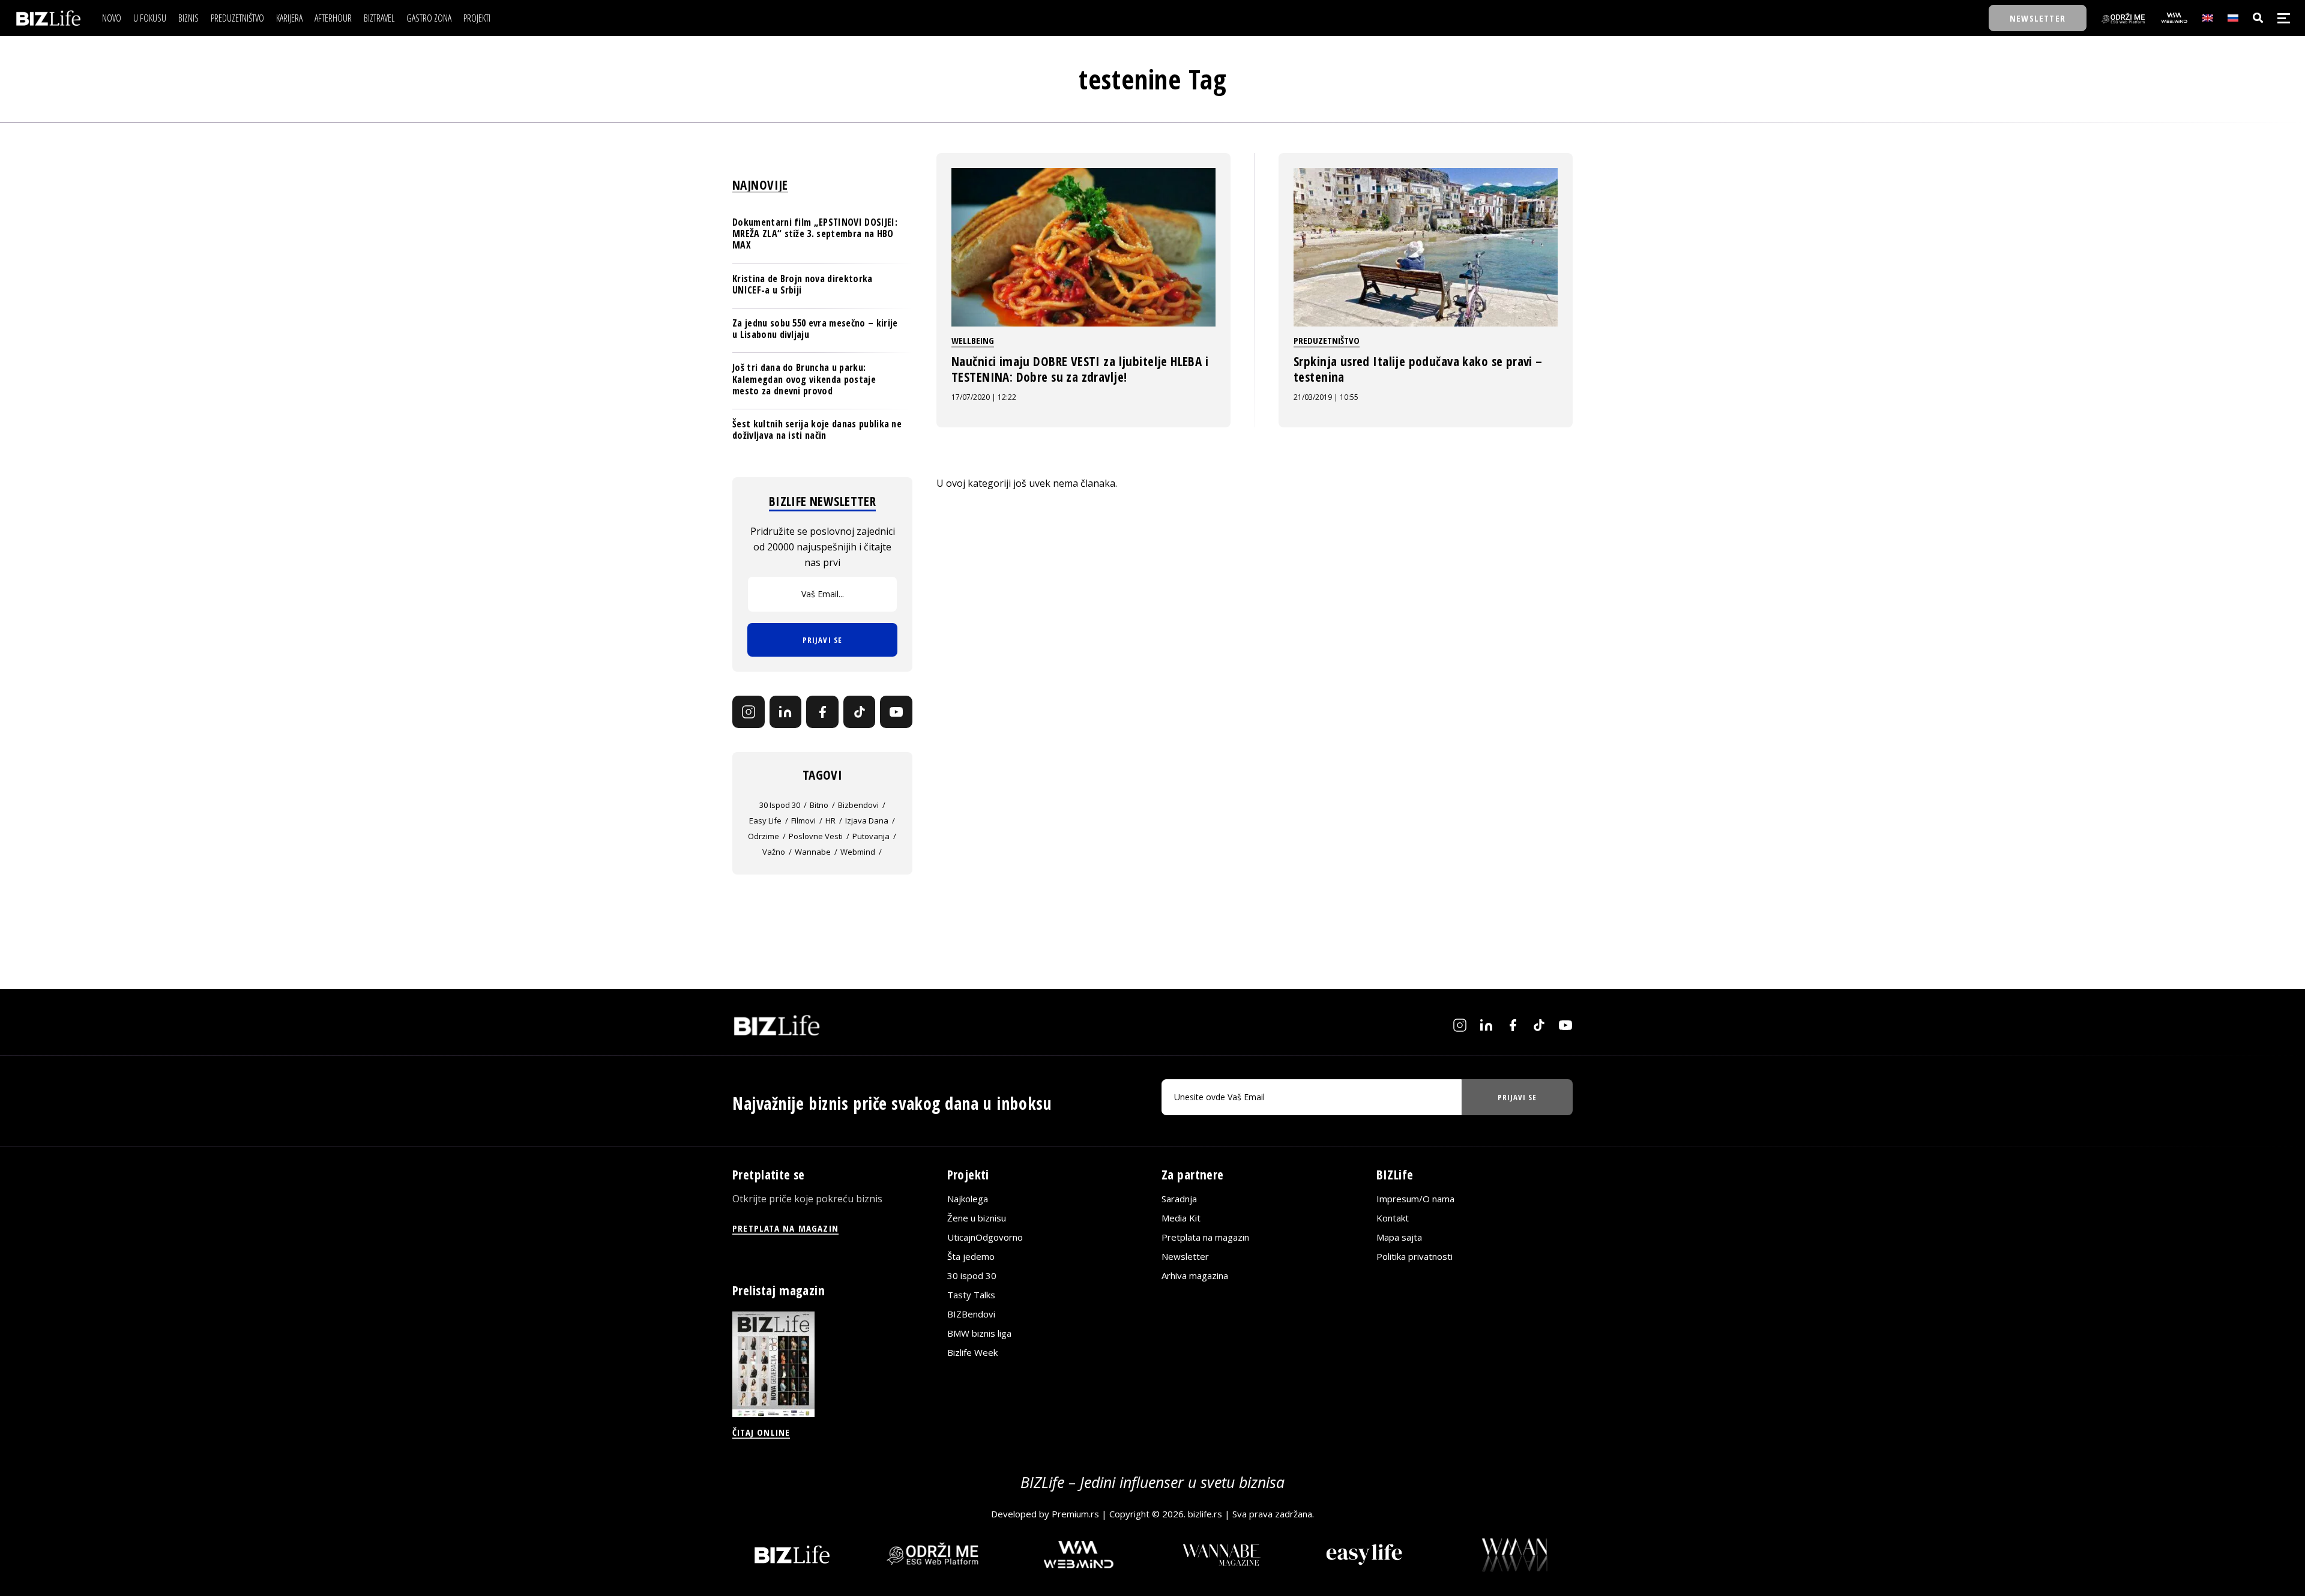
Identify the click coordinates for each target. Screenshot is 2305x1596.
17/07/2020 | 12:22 (984, 397)
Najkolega (968, 1199)
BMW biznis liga (979, 1333)
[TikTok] (860, 712)
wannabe (813, 852)
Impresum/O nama (1415, 1199)
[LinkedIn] (786, 712)
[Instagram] (749, 712)
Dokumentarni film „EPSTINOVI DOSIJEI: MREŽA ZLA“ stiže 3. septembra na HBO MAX (815, 233)
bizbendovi (858, 805)
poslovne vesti (816, 836)
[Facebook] (822, 712)
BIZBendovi (971, 1314)
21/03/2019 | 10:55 (1326, 397)
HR (830, 821)
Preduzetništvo (1327, 340)
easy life (765, 821)
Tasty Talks (971, 1295)
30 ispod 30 (780, 805)
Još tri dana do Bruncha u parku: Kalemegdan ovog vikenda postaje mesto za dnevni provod (804, 379)
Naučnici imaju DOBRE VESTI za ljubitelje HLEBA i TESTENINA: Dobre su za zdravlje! (1080, 369)
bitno (819, 805)
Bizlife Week (972, 1352)
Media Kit (1181, 1218)
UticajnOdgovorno (985, 1237)
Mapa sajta (1399, 1237)
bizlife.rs (1205, 1514)
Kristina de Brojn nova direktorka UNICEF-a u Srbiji (803, 284)
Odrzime (764, 836)
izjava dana (867, 821)
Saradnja (1179, 1199)
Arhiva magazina (1195, 1275)
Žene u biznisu (977, 1218)
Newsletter (1185, 1256)
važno (774, 852)
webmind (858, 852)
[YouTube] (896, 712)
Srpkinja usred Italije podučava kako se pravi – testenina (1418, 369)
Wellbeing (973, 340)
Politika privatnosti (1415, 1256)
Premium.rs (1075, 1514)
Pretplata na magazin (1205, 1237)
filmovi (803, 821)
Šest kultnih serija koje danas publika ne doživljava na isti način (817, 429)
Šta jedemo (971, 1256)
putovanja (871, 836)
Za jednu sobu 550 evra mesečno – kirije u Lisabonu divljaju (815, 329)
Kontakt (1393, 1218)
